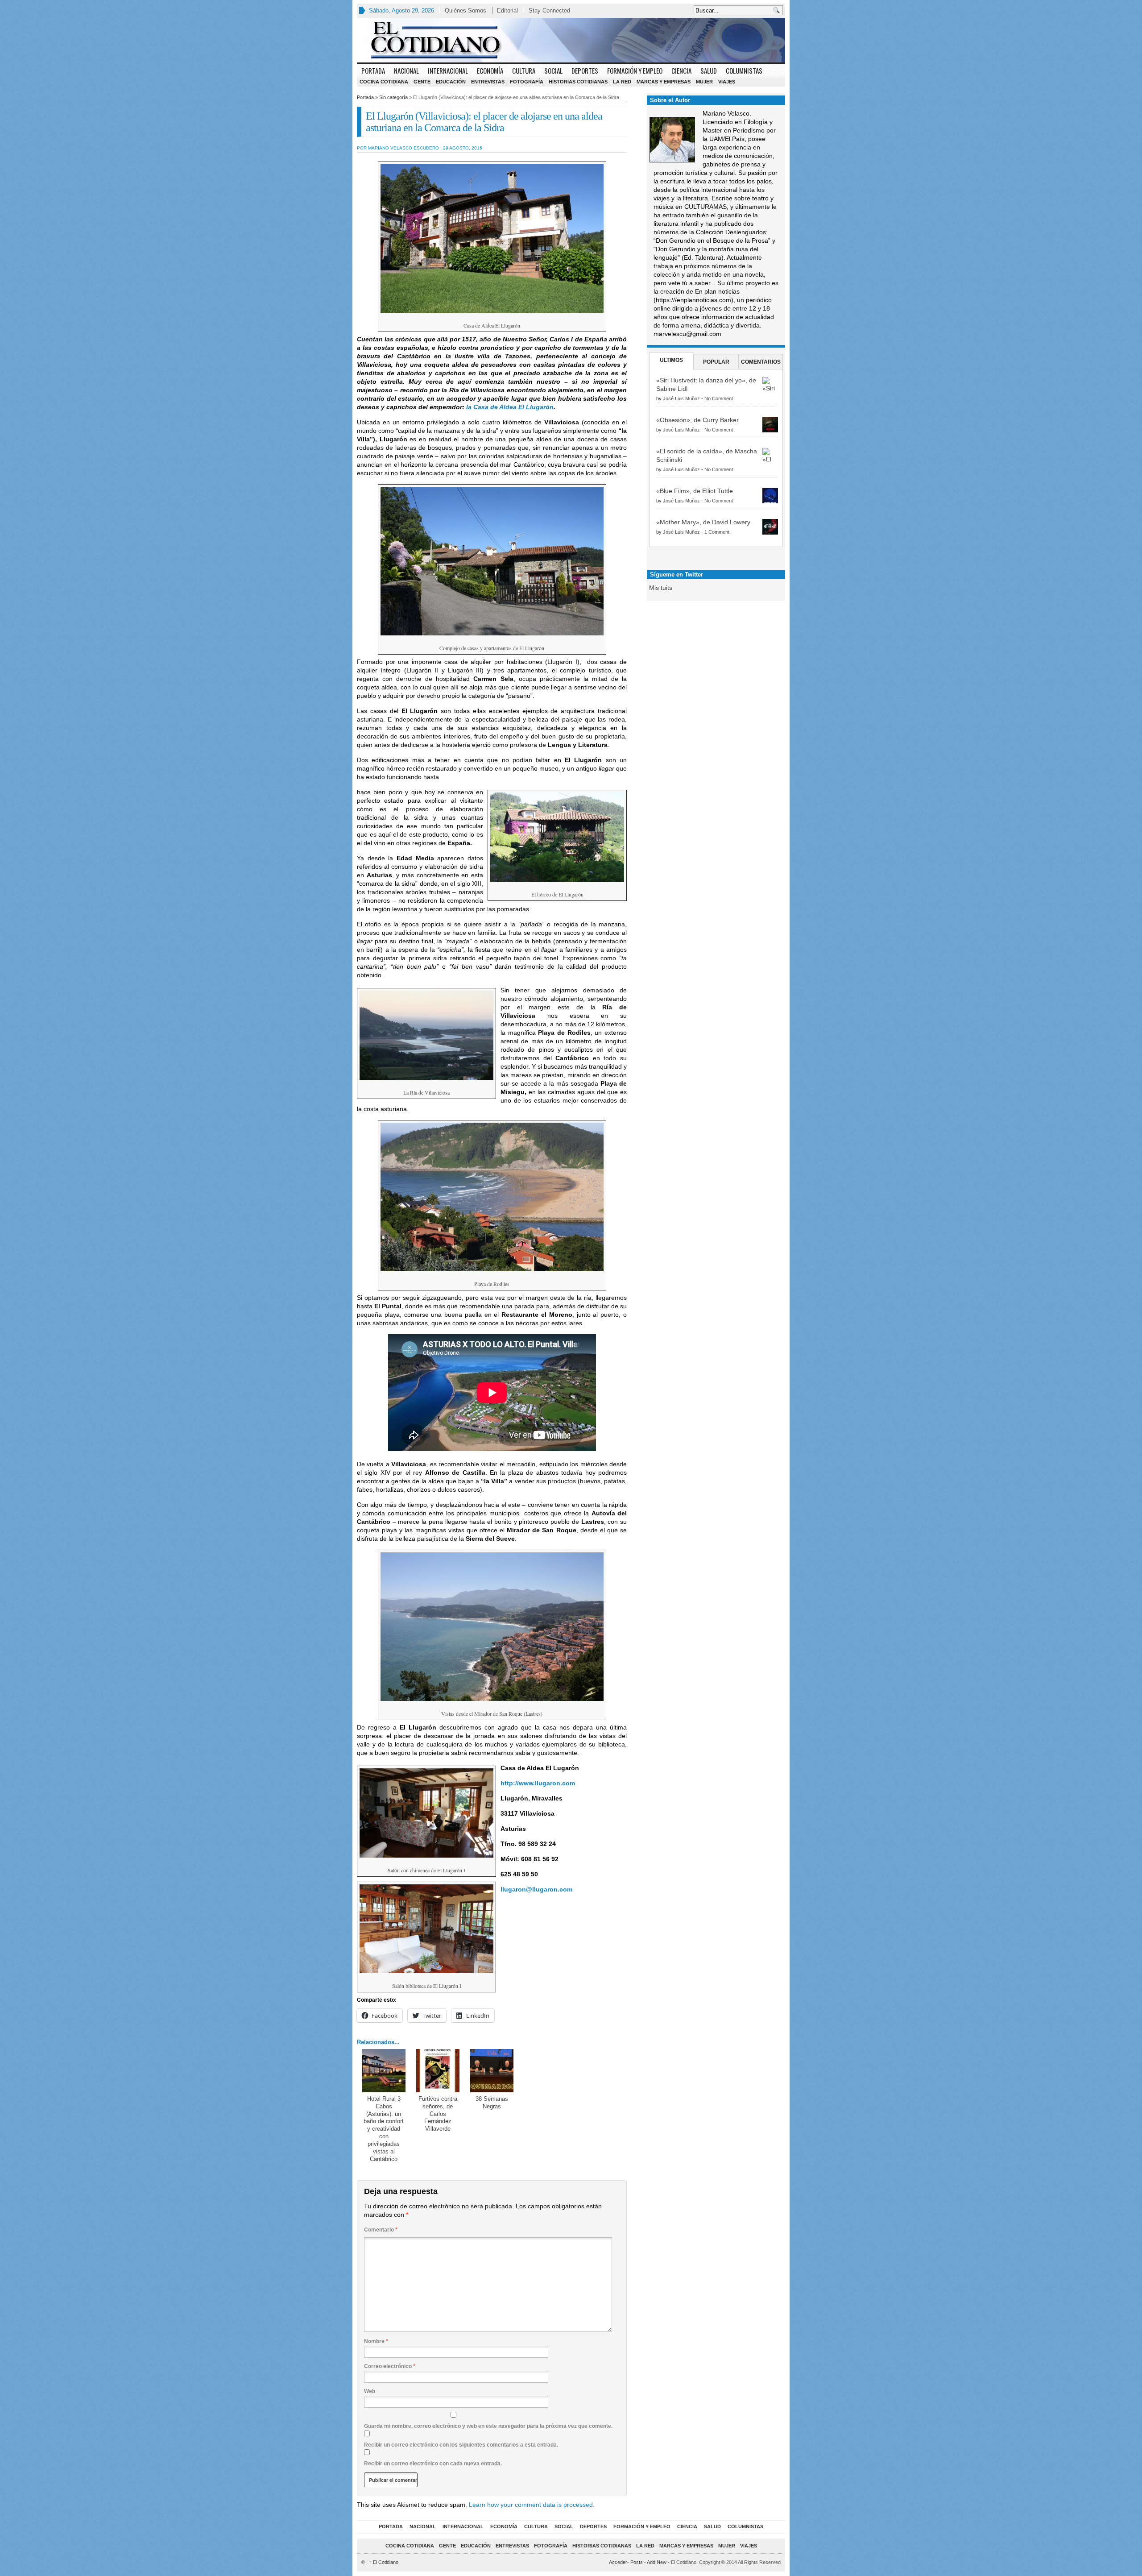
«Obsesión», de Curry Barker (697, 420)
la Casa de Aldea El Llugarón (510, 407)
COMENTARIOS (761, 362)
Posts (637, 2562)
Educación (451, 82)
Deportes (585, 71)
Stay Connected (549, 10)
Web (370, 2391)
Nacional (406, 71)
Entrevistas (488, 82)
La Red (622, 82)
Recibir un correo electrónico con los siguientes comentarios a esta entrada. (461, 2445)
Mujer (704, 82)
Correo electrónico (390, 2366)
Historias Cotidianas (578, 82)
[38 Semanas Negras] (492, 2071)
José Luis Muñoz (681, 398)
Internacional (448, 71)
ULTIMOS (671, 360)
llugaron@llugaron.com (536, 1889)
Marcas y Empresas (664, 82)
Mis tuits (661, 588)
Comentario (381, 2230)
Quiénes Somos (465, 10)
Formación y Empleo (635, 71)
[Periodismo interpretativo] (571, 40)
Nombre (376, 2341)
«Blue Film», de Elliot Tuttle (695, 491)
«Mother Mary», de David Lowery (703, 522)
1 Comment (717, 532)
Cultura (524, 71)
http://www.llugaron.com (538, 1783)
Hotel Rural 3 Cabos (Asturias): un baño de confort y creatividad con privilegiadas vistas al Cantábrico (384, 2129)
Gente (422, 82)
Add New (657, 2562)
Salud (709, 71)
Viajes (727, 82)
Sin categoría (393, 97)
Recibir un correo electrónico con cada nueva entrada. (433, 2464)
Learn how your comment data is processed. (532, 2505)
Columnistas (744, 71)
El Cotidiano (384, 2562)
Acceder (618, 2562)
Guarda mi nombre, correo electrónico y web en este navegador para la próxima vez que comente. (488, 2426)
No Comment (719, 398)
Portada (373, 71)
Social (553, 71)
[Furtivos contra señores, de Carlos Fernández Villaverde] (438, 2071)
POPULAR (716, 362)
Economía (490, 71)
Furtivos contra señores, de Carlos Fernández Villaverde (438, 2114)
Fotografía (527, 82)
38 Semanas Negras (492, 2103)
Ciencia (681, 71)
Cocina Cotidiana (384, 82)
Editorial (507, 10)
